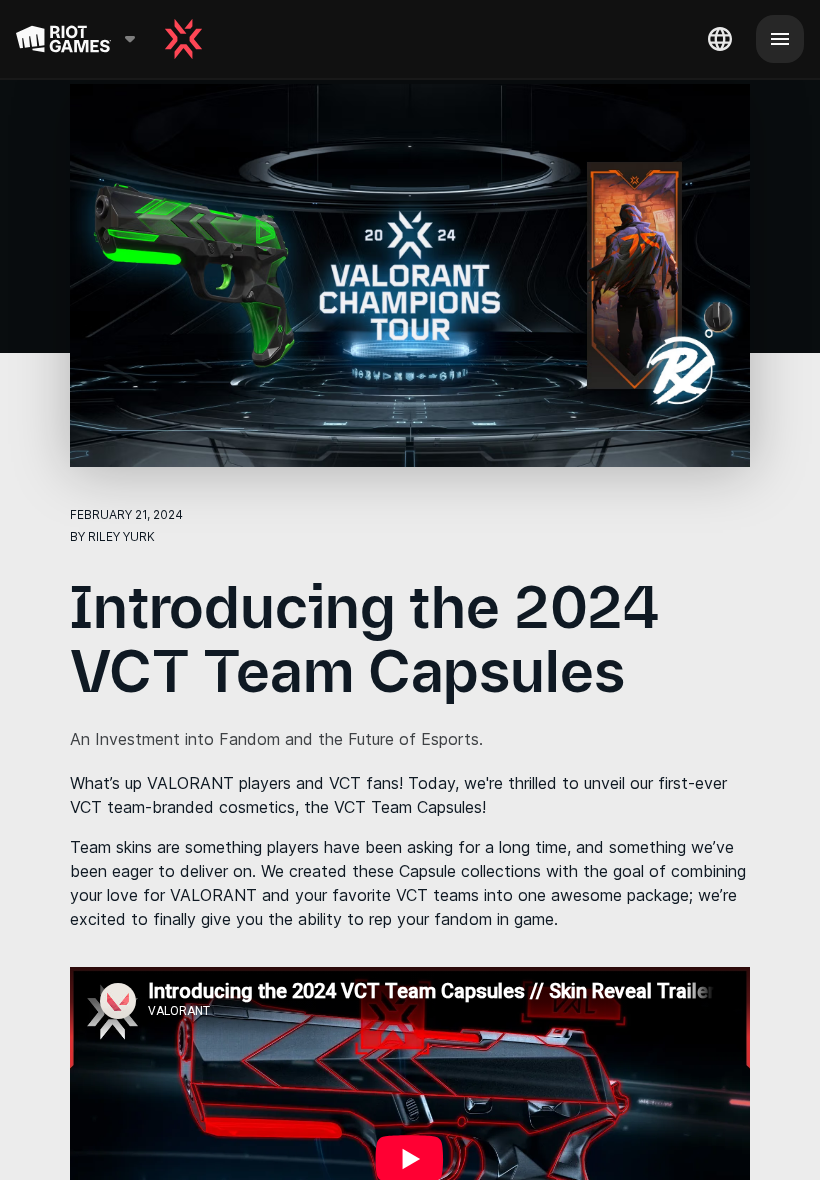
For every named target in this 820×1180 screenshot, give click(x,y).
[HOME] (183, 39)
